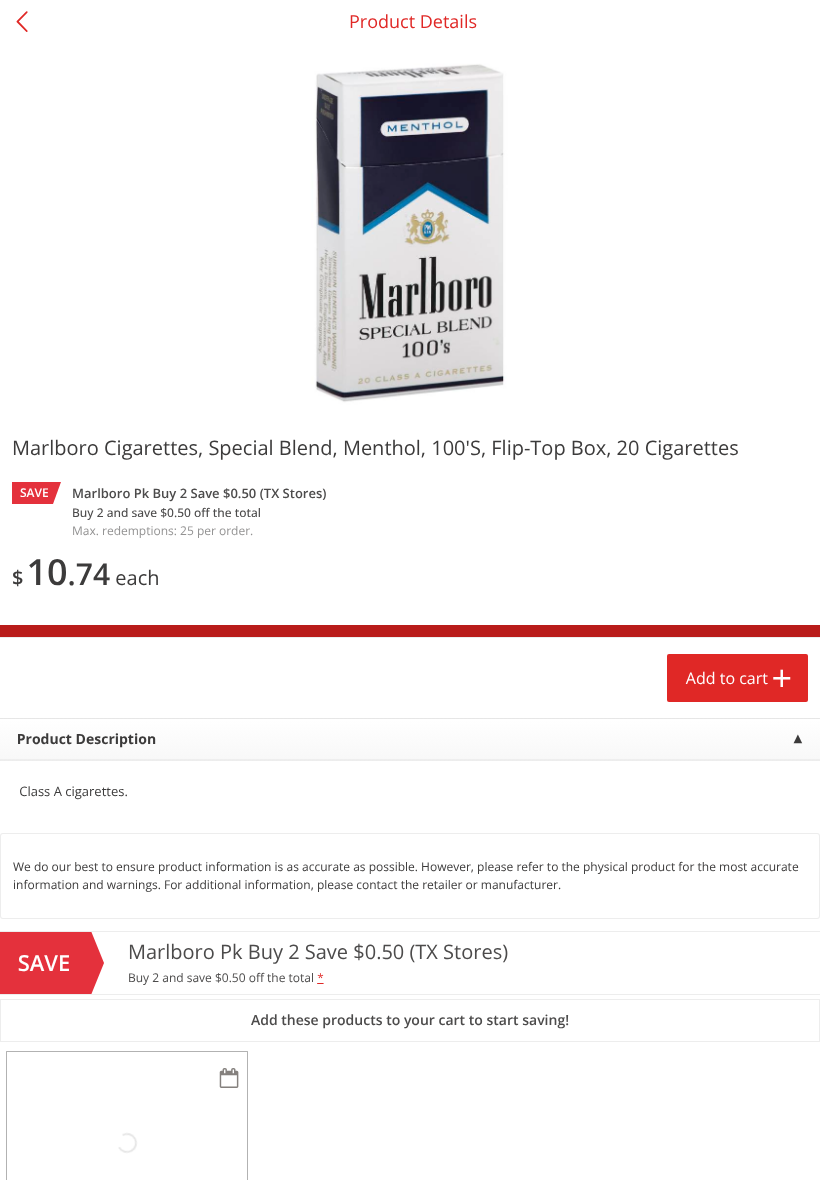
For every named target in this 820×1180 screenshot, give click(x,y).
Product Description (86, 739)
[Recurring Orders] (229, 1079)
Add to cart (727, 678)
